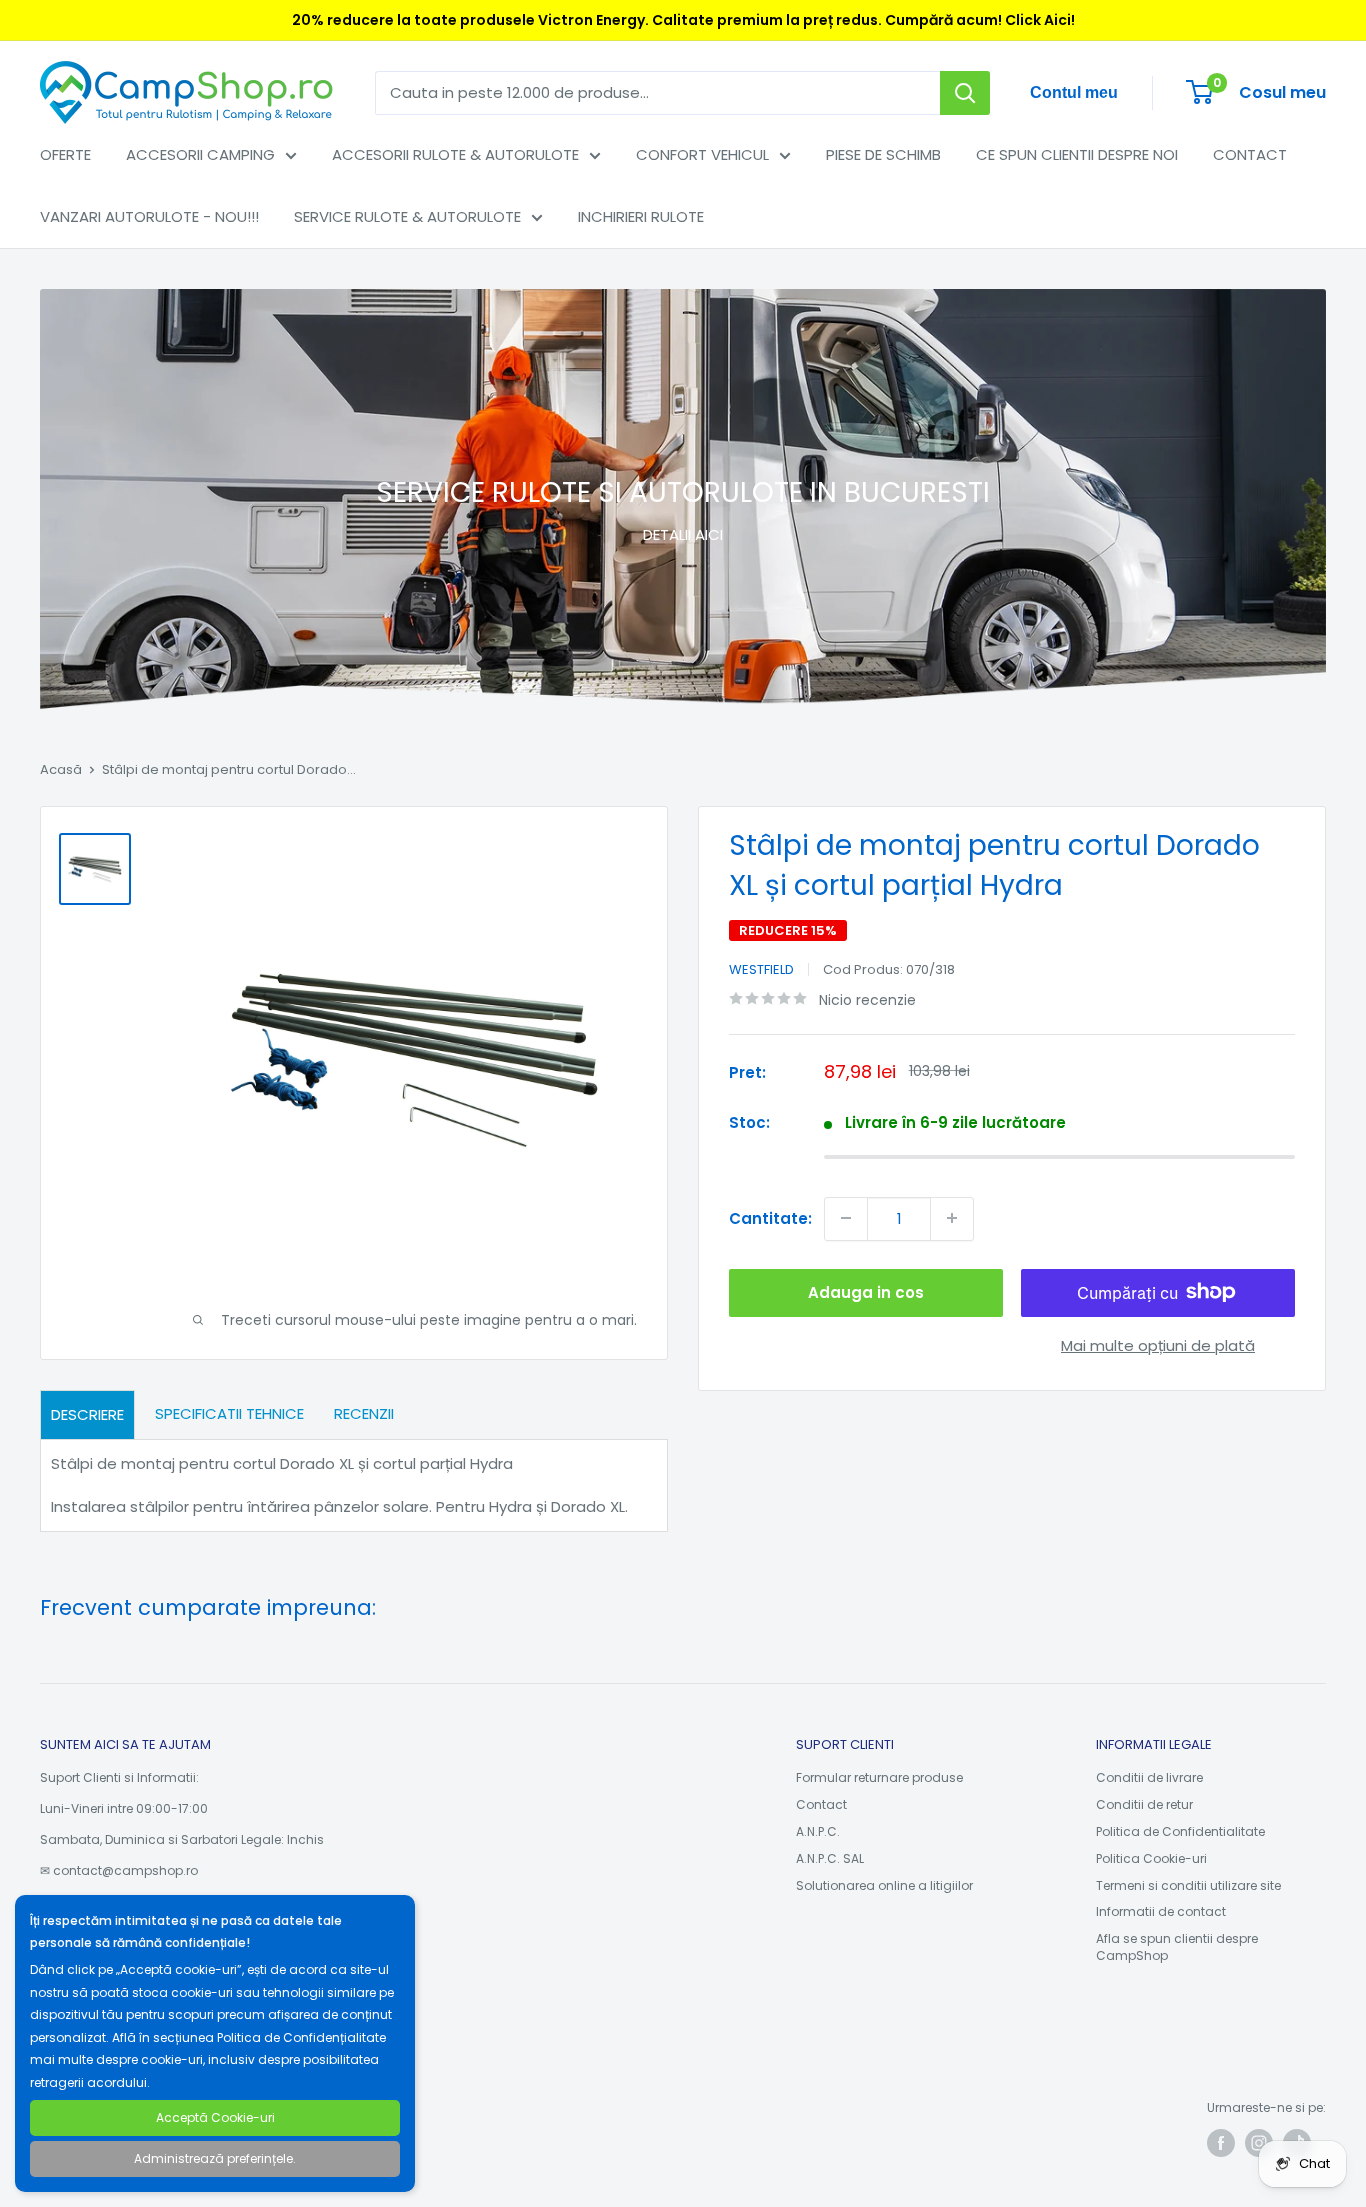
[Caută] (965, 93)
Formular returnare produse (879, 1777)
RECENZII (364, 1413)
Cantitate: (770, 1217)
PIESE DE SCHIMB (883, 154)
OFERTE (65, 154)
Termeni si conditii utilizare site (1188, 1885)
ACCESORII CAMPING (200, 154)
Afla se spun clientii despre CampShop (1177, 1947)
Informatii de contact (1161, 1911)
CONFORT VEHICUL (702, 154)
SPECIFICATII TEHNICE (229, 1413)
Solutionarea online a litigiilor (884, 1885)
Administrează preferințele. (215, 2158)
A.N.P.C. (818, 1831)
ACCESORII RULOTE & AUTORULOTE (455, 154)
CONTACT (1250, 154)
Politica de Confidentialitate (1180, 1831)
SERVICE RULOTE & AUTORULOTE (407, 216)
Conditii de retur (1144, 1804)
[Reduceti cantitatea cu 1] (846, 1218)
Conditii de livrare (1149, 1777)
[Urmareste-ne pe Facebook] (1221, 2143)
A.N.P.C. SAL (830, 1858)
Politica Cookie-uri (1151, 1858)
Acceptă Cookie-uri (215, 2117)
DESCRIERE (87, 1414)
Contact (821, 1804)
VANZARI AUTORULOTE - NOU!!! (149, 216)
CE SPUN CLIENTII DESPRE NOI (1077, 154)
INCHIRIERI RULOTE (641, 216)
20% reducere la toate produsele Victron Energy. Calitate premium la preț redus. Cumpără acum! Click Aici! (683, 20)
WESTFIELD (761, 969)
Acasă (61, 769)
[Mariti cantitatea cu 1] (952, 1218)
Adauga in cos (866, 1291)
